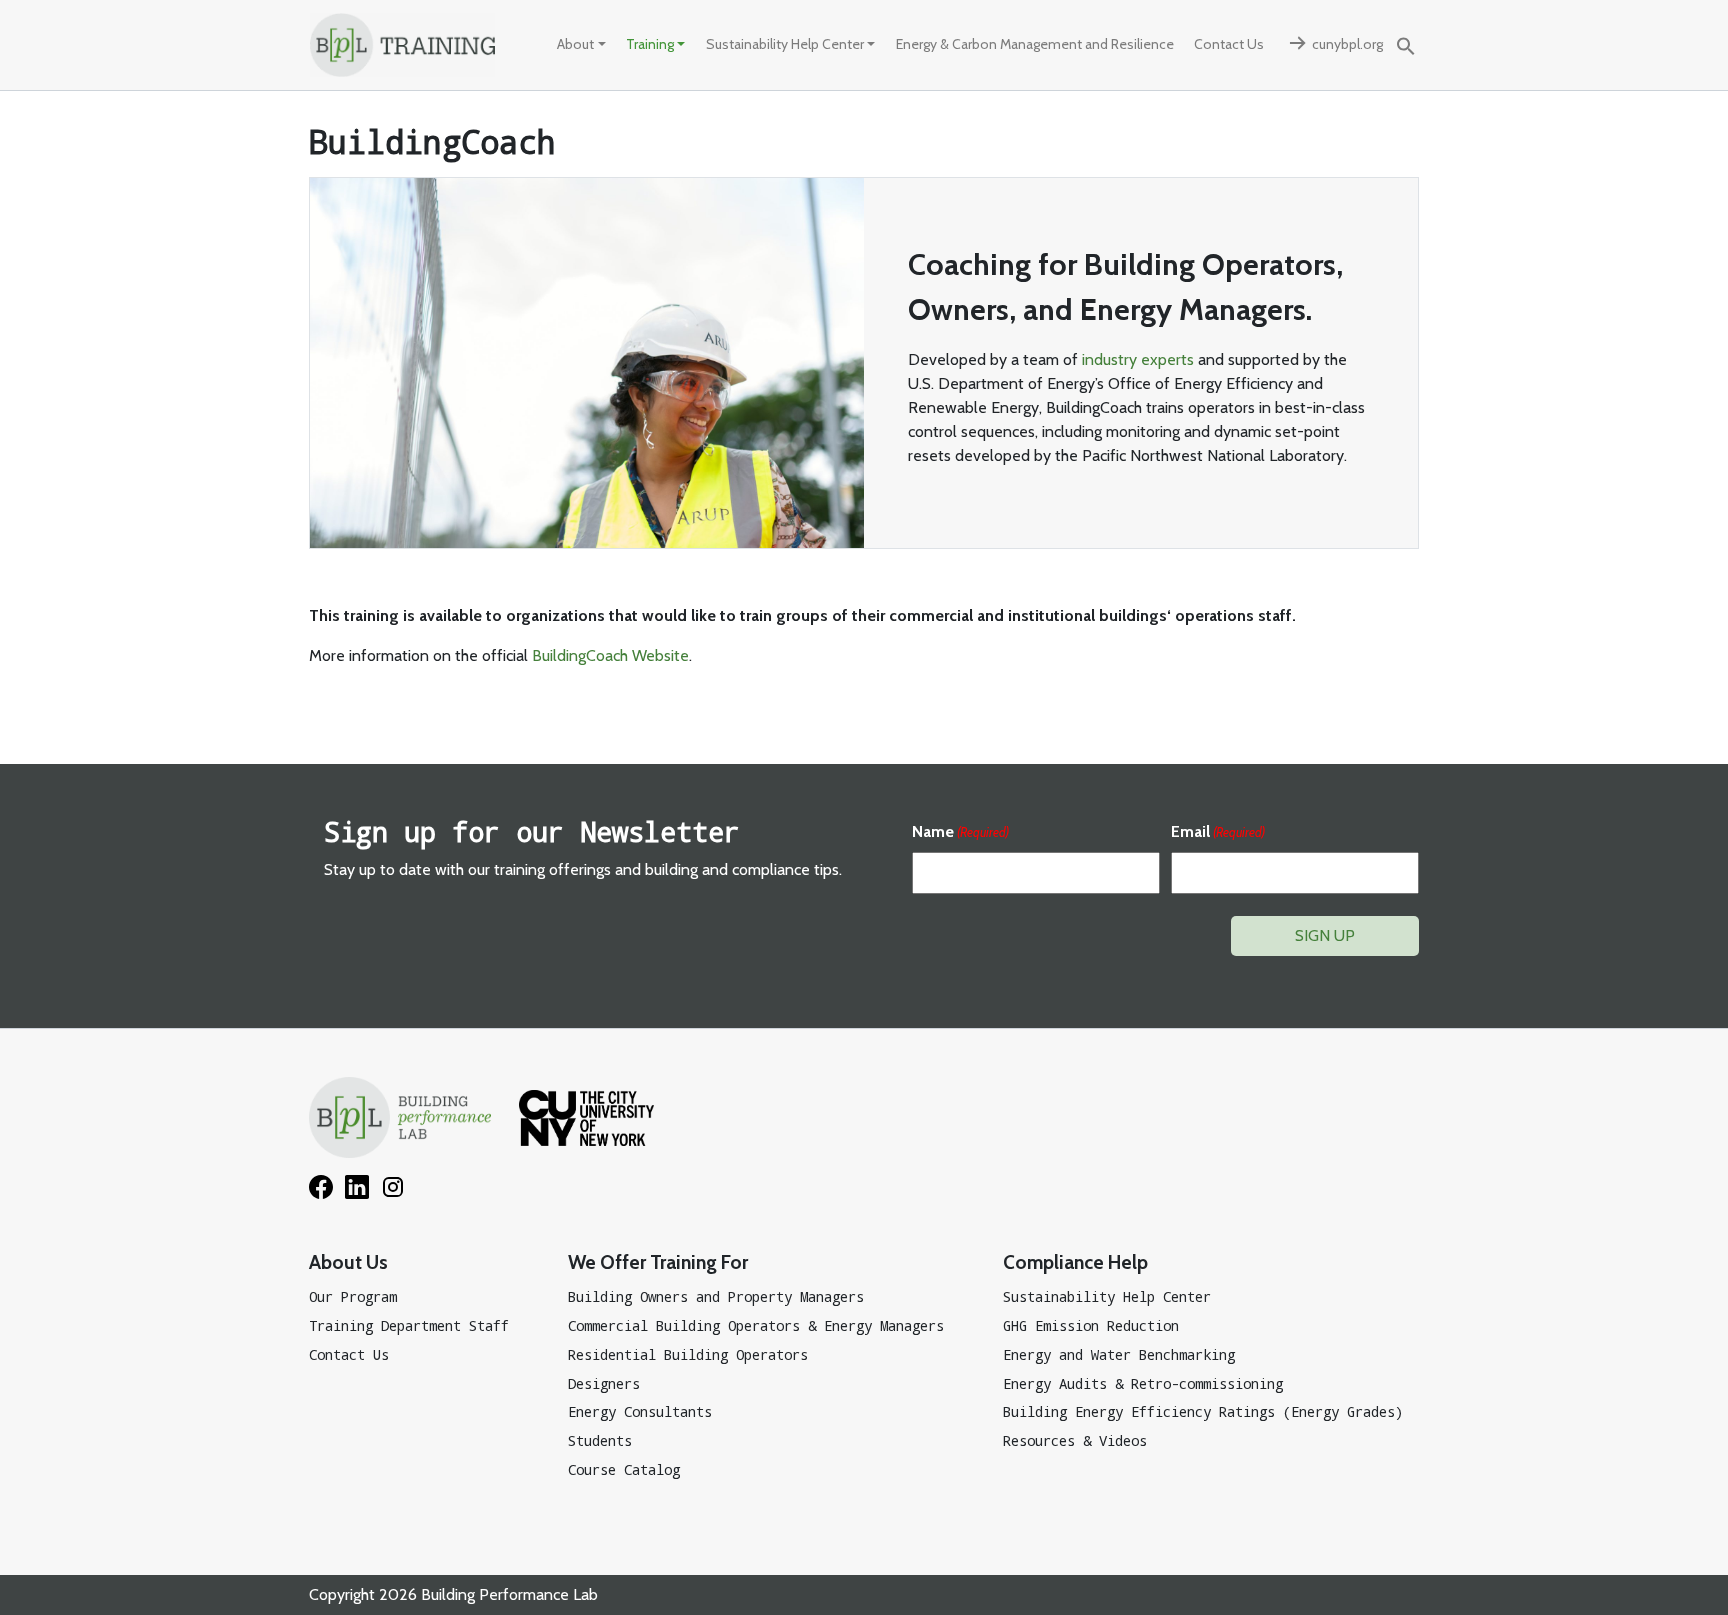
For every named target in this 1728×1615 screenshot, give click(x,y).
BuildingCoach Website (610, 655)
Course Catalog (624, 1469)
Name (960, 831)
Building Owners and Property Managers (716, 1296)
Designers (604, 1383)
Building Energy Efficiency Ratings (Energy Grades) (1203, 1411)
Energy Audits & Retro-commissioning (1143, 1383)
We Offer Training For (658, 1262)
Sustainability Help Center (785, 44)
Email (1218, 831)
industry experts (1138, 359)
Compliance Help (1075, 1262)
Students (600, 1440)
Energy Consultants (640, 1411)
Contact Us (1229, 44)
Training (650, 44)
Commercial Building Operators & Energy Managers (756, 1325)
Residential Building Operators (688, 1354)
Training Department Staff (409, 1325)
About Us (348, 1262)
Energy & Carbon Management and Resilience (1035, 44)
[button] (1406, 44)
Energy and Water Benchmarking (1119, 1354)
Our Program (353, 1296)
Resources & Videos (1075, 1440)
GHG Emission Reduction (1091, 1325)
